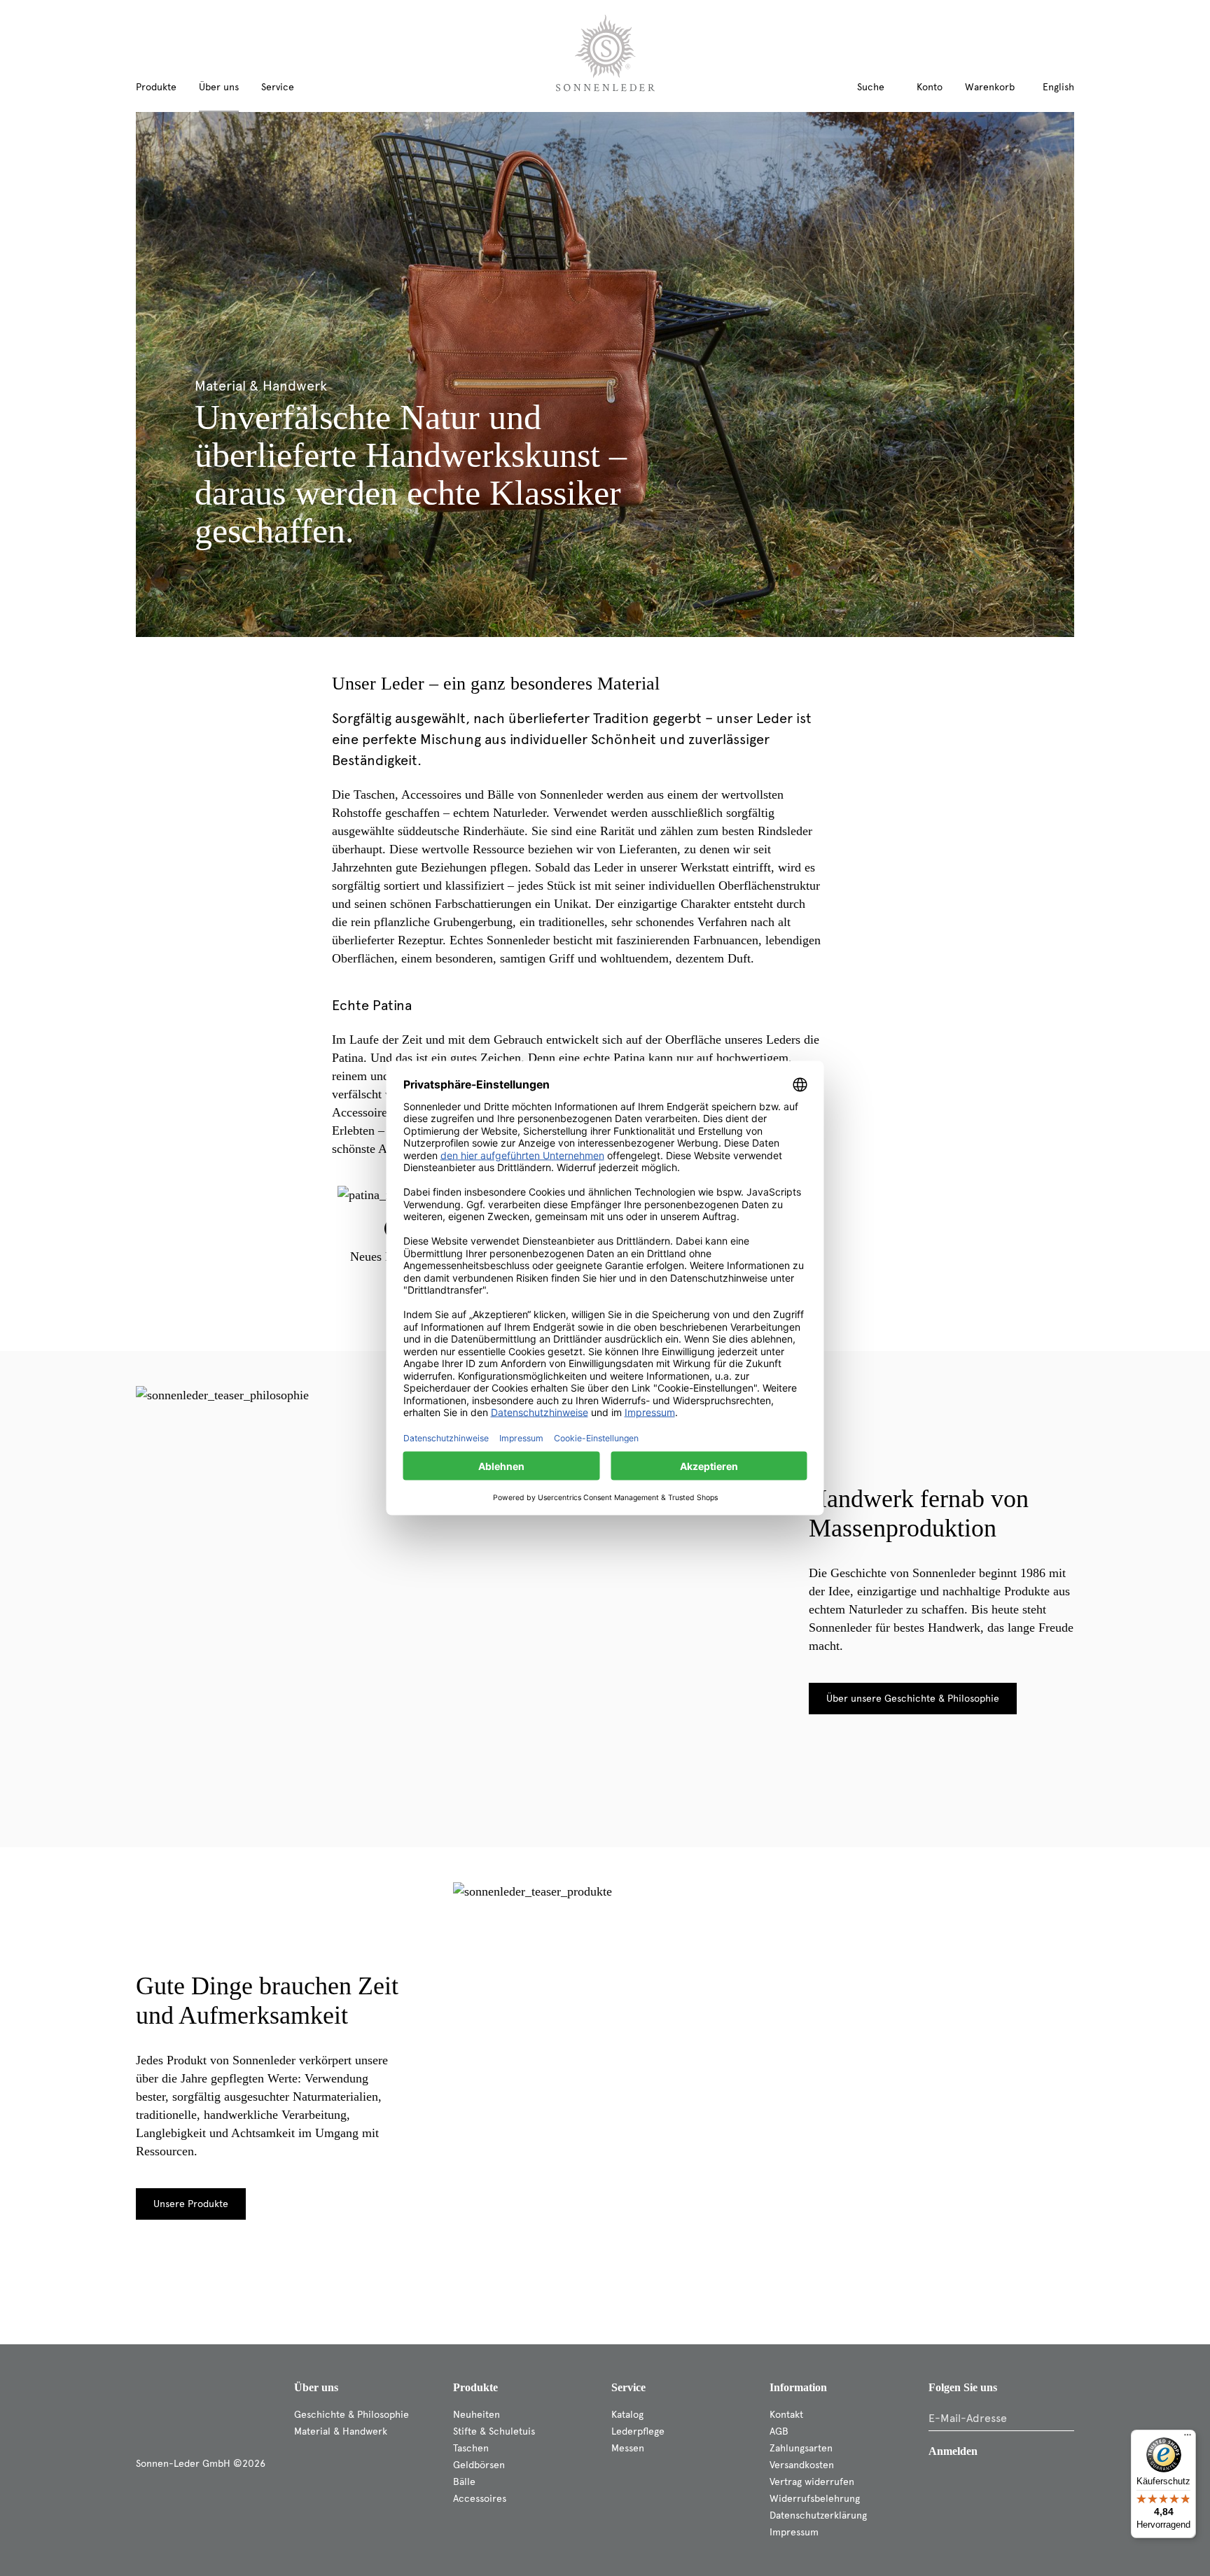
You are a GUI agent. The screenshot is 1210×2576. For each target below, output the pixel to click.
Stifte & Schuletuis (494, 2431)
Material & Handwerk (341, 2431)
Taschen (471, 2448)
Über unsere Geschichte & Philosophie (913, 1699)
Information (798, 2387)
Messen (628, 2448)
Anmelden (953, 2451)
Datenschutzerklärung (818, 2515)
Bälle (464, 2482)
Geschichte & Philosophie (352, 2415)
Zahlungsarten (801, 2448)
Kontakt (786, 2415)
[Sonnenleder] (605, 53)
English (1058, 87)
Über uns (316, 2387)
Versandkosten (802, 2465)
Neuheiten (477, 2415)
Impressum (794, 2532)
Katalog (627, 2415)
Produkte (475, 2387)
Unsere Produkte (191, 2204)
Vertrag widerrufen (812, 2482)
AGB (779, 2431)
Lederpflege (638, 2431)
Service (628, 2387)
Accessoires (480, 2499)
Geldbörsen (479, 2465)
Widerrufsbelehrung (815, 2499)
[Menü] (1188, 2438)
